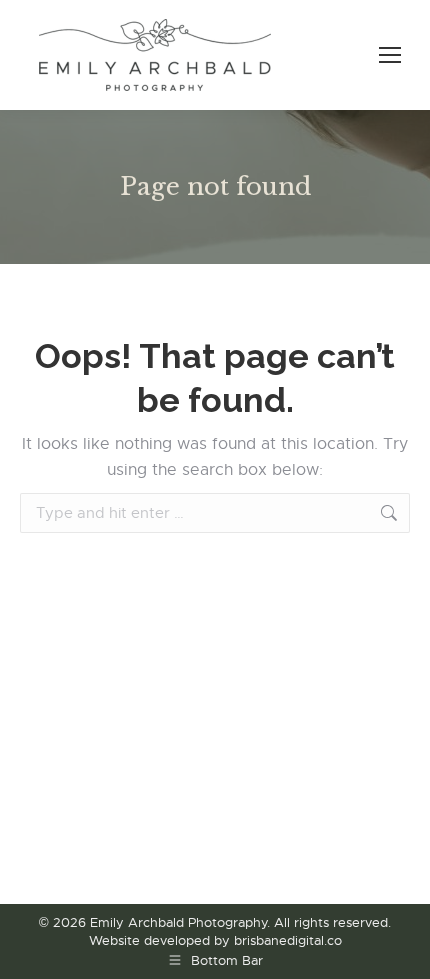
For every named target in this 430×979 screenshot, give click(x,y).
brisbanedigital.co (288, 940)
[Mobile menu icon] (390, 55)
